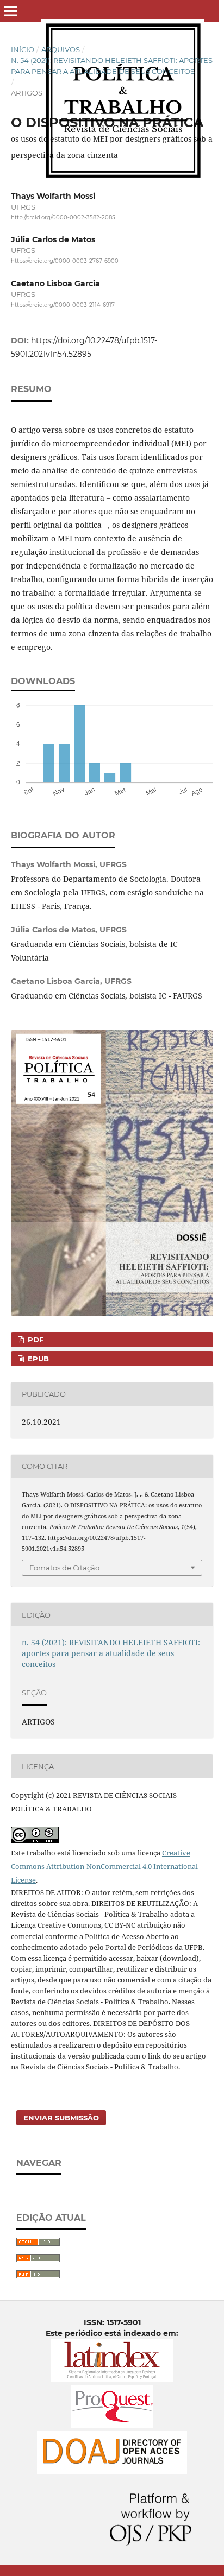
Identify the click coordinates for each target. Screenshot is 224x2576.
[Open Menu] (11, 11)
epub (37, 1359)
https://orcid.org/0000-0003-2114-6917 (63, 305)
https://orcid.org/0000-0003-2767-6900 (65, 261)
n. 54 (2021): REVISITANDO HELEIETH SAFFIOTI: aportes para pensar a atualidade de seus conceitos (112, 66)
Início (23, 49)
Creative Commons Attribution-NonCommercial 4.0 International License (104, 1866)
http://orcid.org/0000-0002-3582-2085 (63, 217)
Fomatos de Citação (64, 1568)
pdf (35, 1340)
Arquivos (61, 49)
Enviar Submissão (61, 2118)
